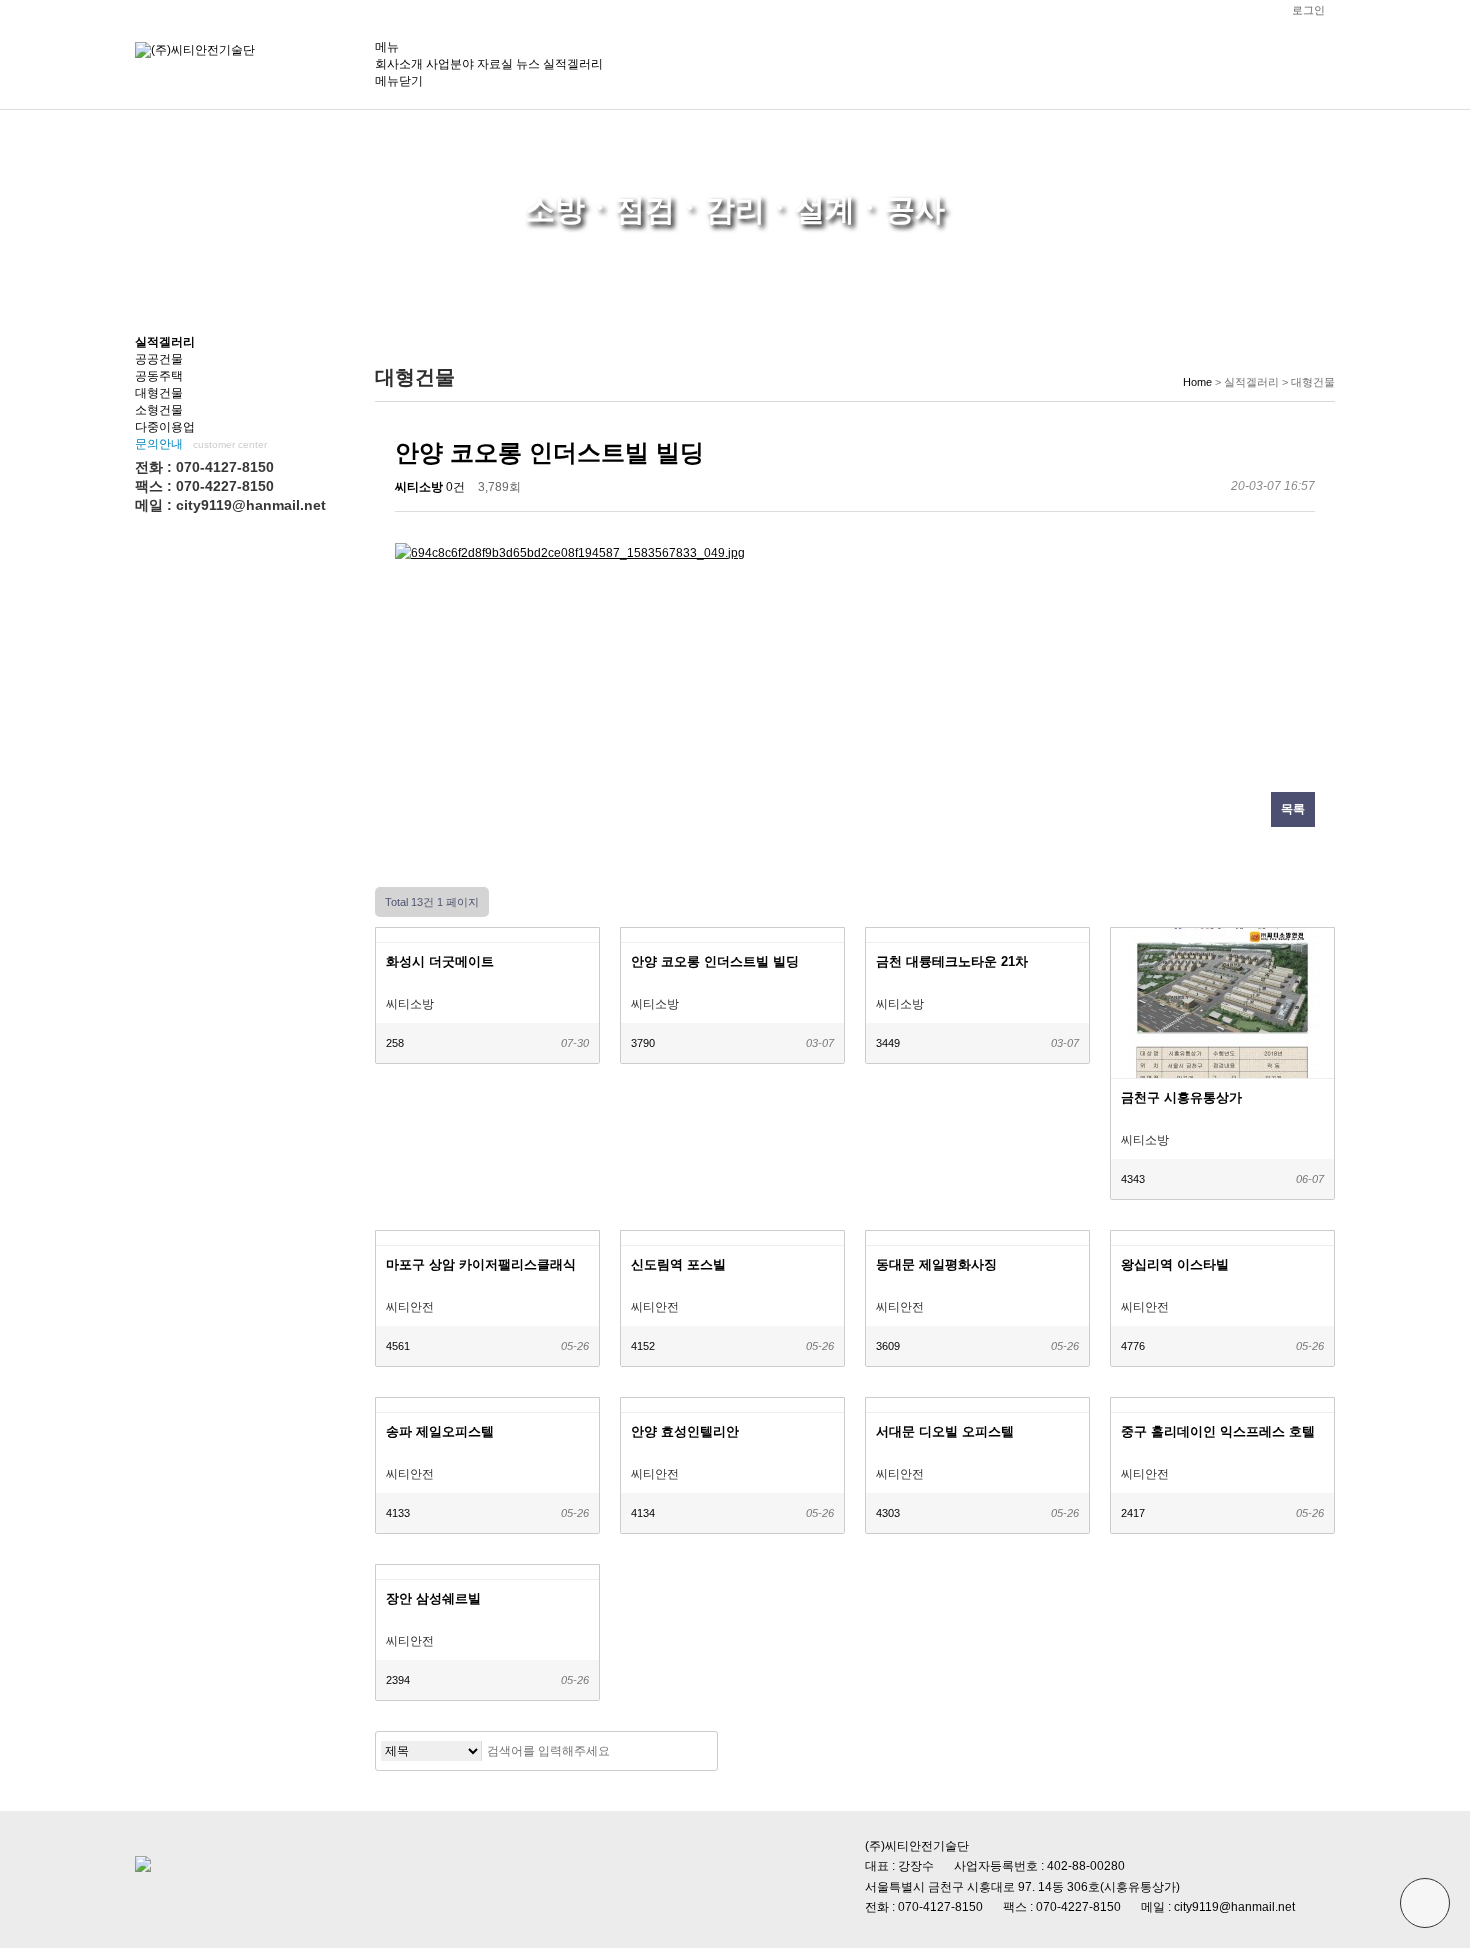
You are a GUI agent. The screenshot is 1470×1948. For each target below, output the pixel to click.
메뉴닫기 (399, 81)
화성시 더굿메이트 (440, 961)
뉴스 (528, 64)
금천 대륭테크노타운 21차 (952, 961)
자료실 (495, 64)
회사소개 (399, 64)
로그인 (1308, 10)
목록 (1293, 809)
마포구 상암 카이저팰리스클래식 (481, 1264)
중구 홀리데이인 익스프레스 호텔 (1218, 1431)
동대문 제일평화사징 (936, 1264)
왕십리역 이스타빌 (1175, 1264)
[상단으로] (1425, 1903)
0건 (455, 487)
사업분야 (450, 64)
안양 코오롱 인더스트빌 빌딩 (715, 961)
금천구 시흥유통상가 (1181, 1097)
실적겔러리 (573, 64)
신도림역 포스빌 (678, 1264)
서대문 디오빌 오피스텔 (945, 1431)
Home (1197, 382)
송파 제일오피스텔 (440, 1431)
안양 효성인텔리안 (685, 1431)
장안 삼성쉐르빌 (433, 1598)
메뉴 (387, 47)
